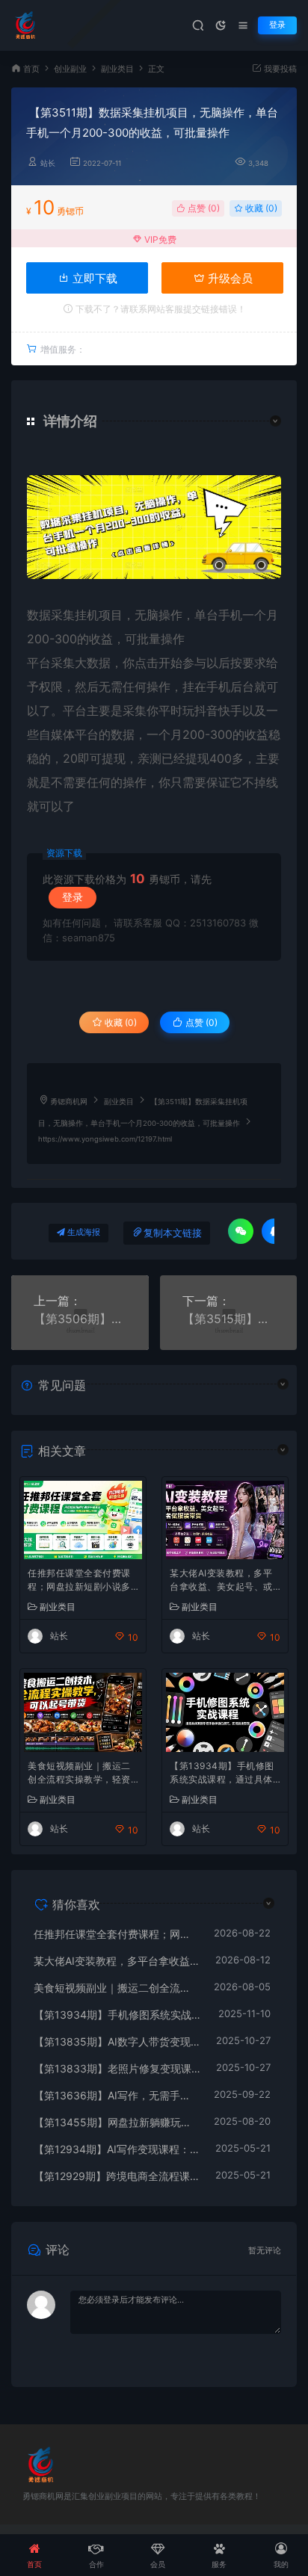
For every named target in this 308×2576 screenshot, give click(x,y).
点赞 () (203, 208)
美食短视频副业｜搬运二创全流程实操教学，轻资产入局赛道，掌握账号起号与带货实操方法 (79, 1774)
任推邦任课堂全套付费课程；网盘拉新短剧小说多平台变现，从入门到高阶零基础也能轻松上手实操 (79, 1581)
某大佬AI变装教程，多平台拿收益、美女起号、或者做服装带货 (221, 1581)
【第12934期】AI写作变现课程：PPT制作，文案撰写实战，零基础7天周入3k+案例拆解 (117, 2149)
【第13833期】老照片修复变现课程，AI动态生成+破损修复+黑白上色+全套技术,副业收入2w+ (117, 2068)
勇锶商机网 (69, 1102)
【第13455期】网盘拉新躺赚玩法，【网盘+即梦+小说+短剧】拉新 (116, 2122)
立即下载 (93, 278)
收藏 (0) (260, 208)
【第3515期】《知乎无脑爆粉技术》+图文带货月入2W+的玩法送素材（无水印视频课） (229, 1319)
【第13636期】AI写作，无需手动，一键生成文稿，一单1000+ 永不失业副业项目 (116, 2095)
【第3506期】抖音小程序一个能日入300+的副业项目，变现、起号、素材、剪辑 (80, 1319)
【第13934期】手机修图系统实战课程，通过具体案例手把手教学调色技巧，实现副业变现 (222, 1774)
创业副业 (70, 69)
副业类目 (117, 69)
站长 (48, 163)
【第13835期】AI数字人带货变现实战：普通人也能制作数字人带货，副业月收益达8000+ (117, 2041)
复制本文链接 (173, 1233)
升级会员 (229, 278)
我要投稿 (279, 69)
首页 (31, 69)
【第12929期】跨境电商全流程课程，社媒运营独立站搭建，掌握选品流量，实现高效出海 (117, 2176)
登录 (277, 25)
